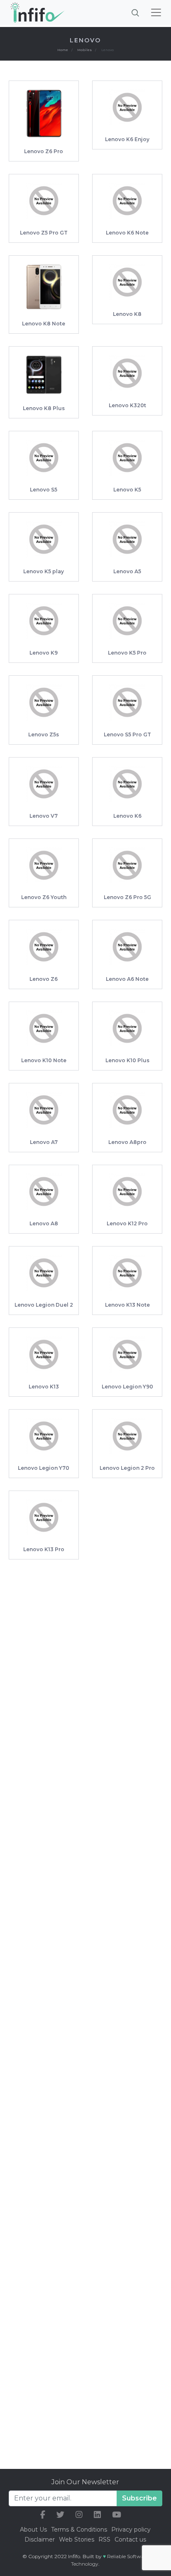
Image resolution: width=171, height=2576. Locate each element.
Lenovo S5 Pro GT (127, 734)
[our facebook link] (43, 2515)
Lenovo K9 (44, 653)
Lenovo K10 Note (44, 1060)
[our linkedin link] (97, 2515)
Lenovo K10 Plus (127, 1060)
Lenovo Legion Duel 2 (44, 1305)
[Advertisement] (85, 1657)
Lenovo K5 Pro (127, 653)
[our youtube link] (117, 2515)
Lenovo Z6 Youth (44, 897)
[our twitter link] (60, 2515)
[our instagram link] (79, 2515)
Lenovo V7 (44, 816)
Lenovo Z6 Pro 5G (127, 897)
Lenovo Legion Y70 (44, 1468)
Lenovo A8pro (127, 1142)
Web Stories (77, 2539)
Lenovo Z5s (44, 734)
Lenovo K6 (127, 816)
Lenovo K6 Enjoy (127, 139)
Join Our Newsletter (85, 2482)
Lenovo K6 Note (127, 233)
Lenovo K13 (44, 1387)
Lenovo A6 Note (127, 979)
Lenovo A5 (127, 571)
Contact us (130, 2539)
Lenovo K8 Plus (44, 408)
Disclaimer (40, 2539)
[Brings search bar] (135, 12)
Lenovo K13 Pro (44, 1549)
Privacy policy (131, 2530)
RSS (104, 2539)
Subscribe (139, 2498)
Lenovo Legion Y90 (127, 1387)
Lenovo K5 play (44, 571)
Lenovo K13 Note (127, 1305)
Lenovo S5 (44, 490)
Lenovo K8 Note (44, 324)
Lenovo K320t (127, 405)
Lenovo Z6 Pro (44, 151)
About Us (33, 2530)
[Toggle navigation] (156, 12)
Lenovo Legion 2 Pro (127, 1468)
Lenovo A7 (44, 1142)
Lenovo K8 (127, 314)
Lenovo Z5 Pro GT (44, 233)
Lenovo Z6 (44, 979)
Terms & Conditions (79, 2530)
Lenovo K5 (127, 490)
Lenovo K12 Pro (127, 1223)
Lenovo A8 (44, 1223)
